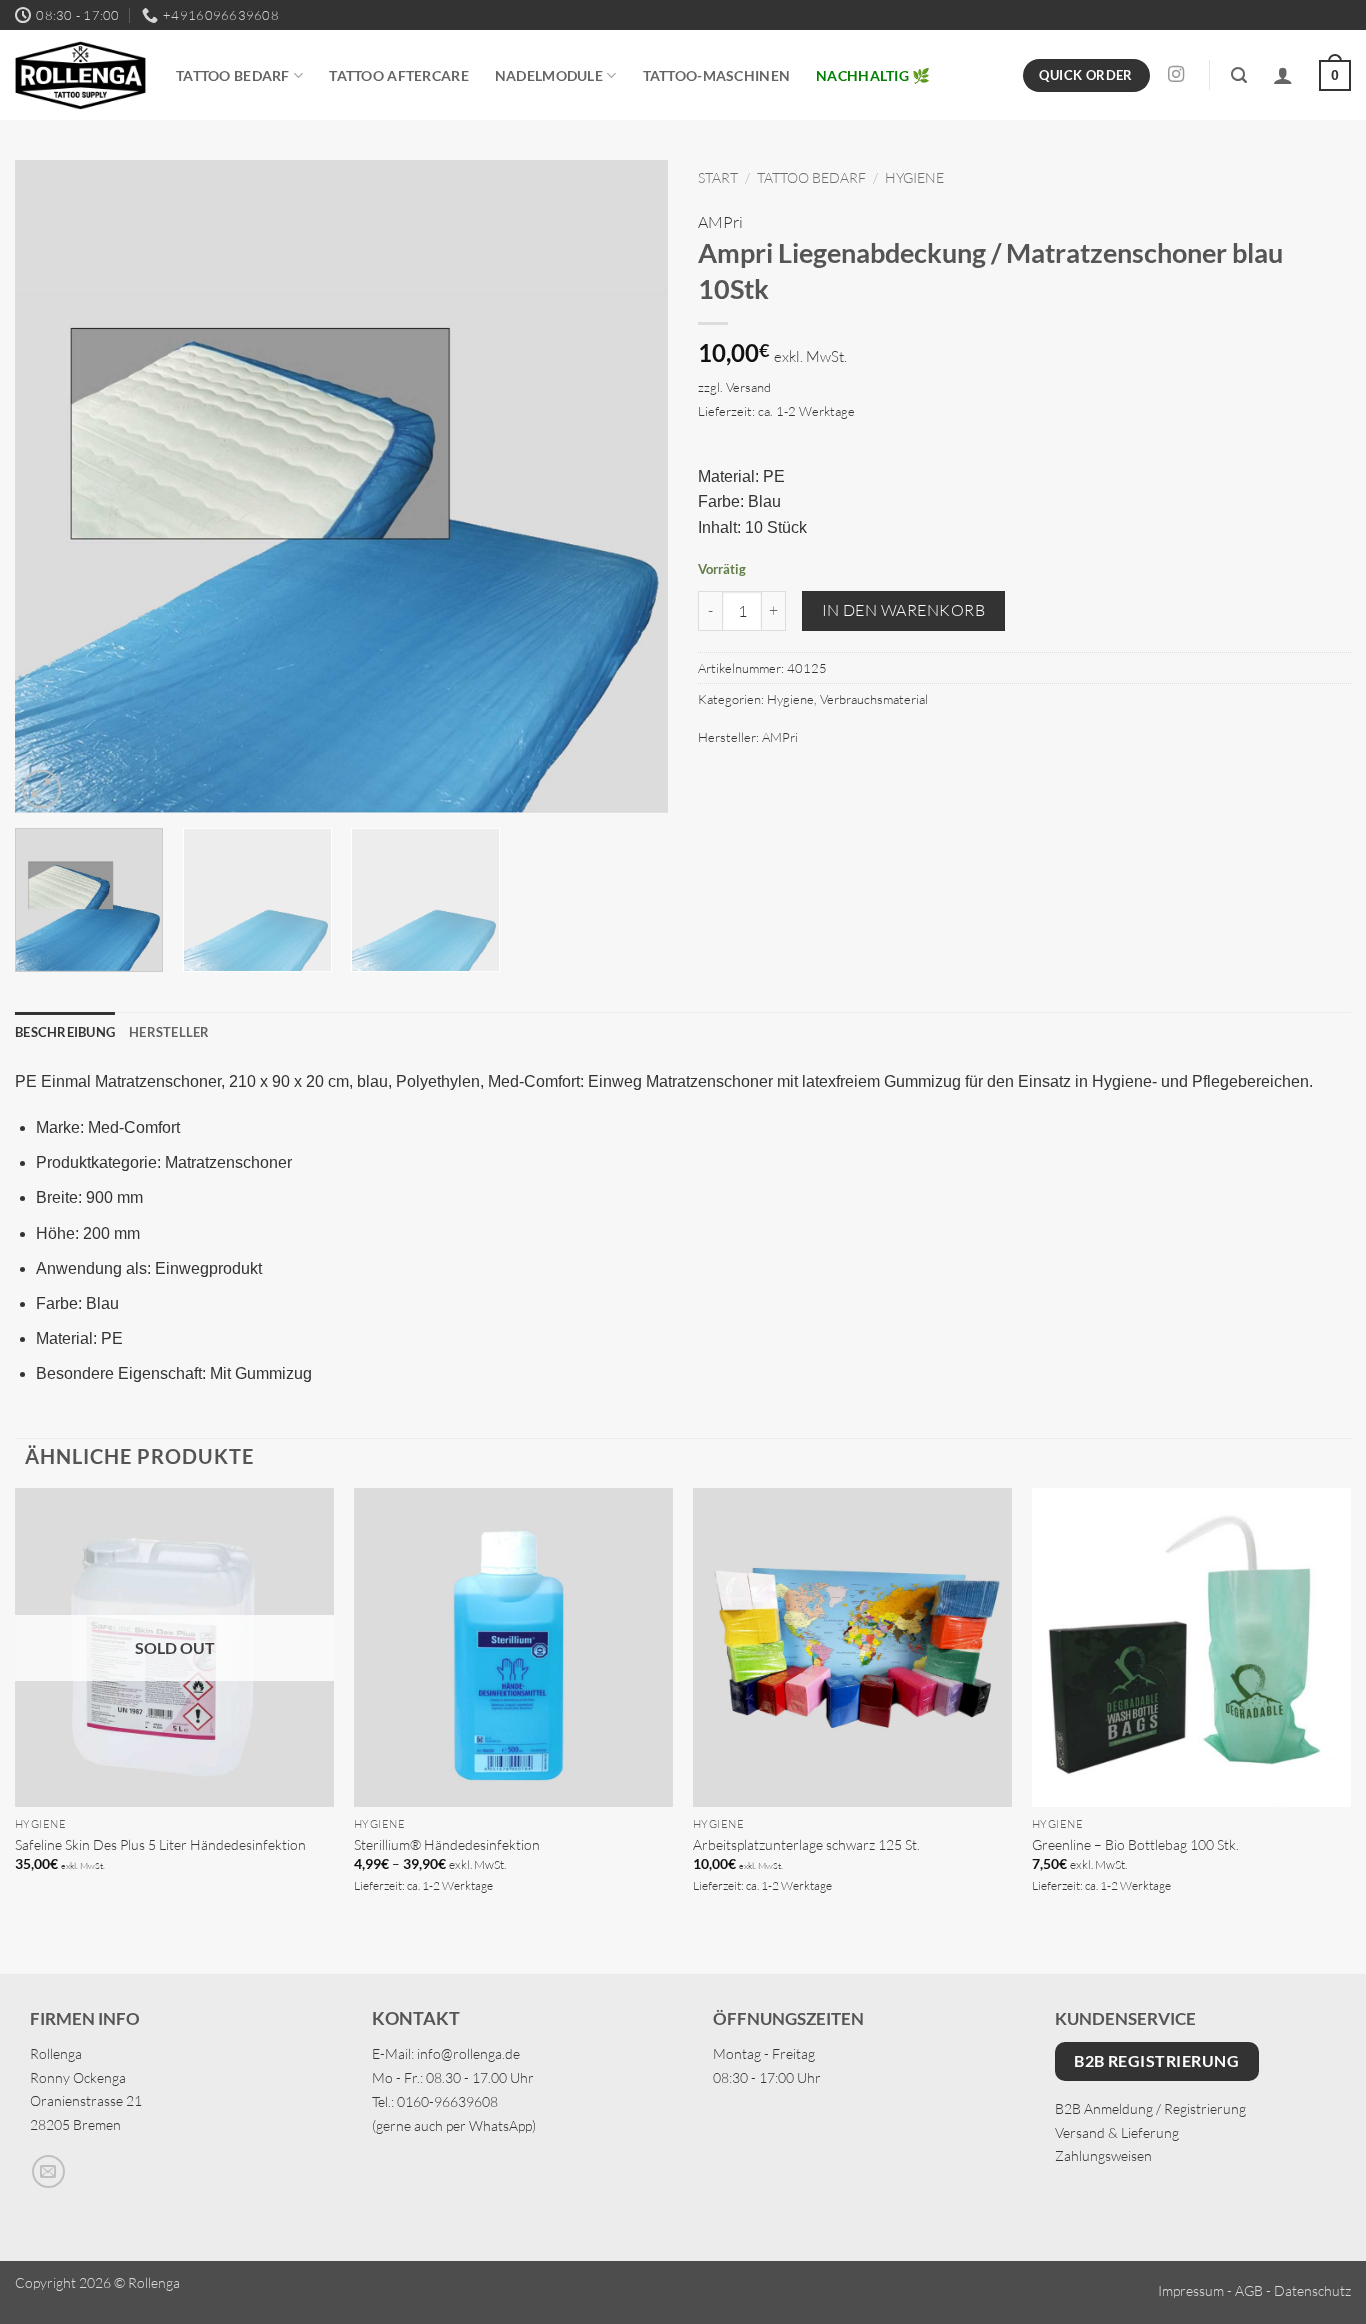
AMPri (720, 222)
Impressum (1191, 2290)
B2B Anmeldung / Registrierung (1150, 2108)
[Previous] (53, 487)
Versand (748, 387)
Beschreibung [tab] (65, 1032)
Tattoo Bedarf (233, 75)
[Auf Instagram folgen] (1176, 75)
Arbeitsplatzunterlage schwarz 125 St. (806, 1844)
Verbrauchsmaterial (874, 699)
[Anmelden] (1283, 75)
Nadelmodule (549, 75)
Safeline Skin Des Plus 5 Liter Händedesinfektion (160, 1844)
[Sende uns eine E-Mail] (48, 2171)
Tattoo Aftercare (399, 75)
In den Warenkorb (903, 610)
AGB (1249, 2290)
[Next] (630, 487)
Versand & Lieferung (1117, 2132)
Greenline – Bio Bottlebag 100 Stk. (1135, 1844)
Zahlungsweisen (1103, 2155)
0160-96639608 (447, 2101)
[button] (1239, 75)
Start (718, 177)
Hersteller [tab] (169, 1032)
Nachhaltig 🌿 (873, 75)
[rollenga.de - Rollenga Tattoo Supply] (80, 75)
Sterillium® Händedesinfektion (447, 1844)
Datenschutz (1312, 2290)
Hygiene (914, 177)
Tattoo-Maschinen (717, 75)
